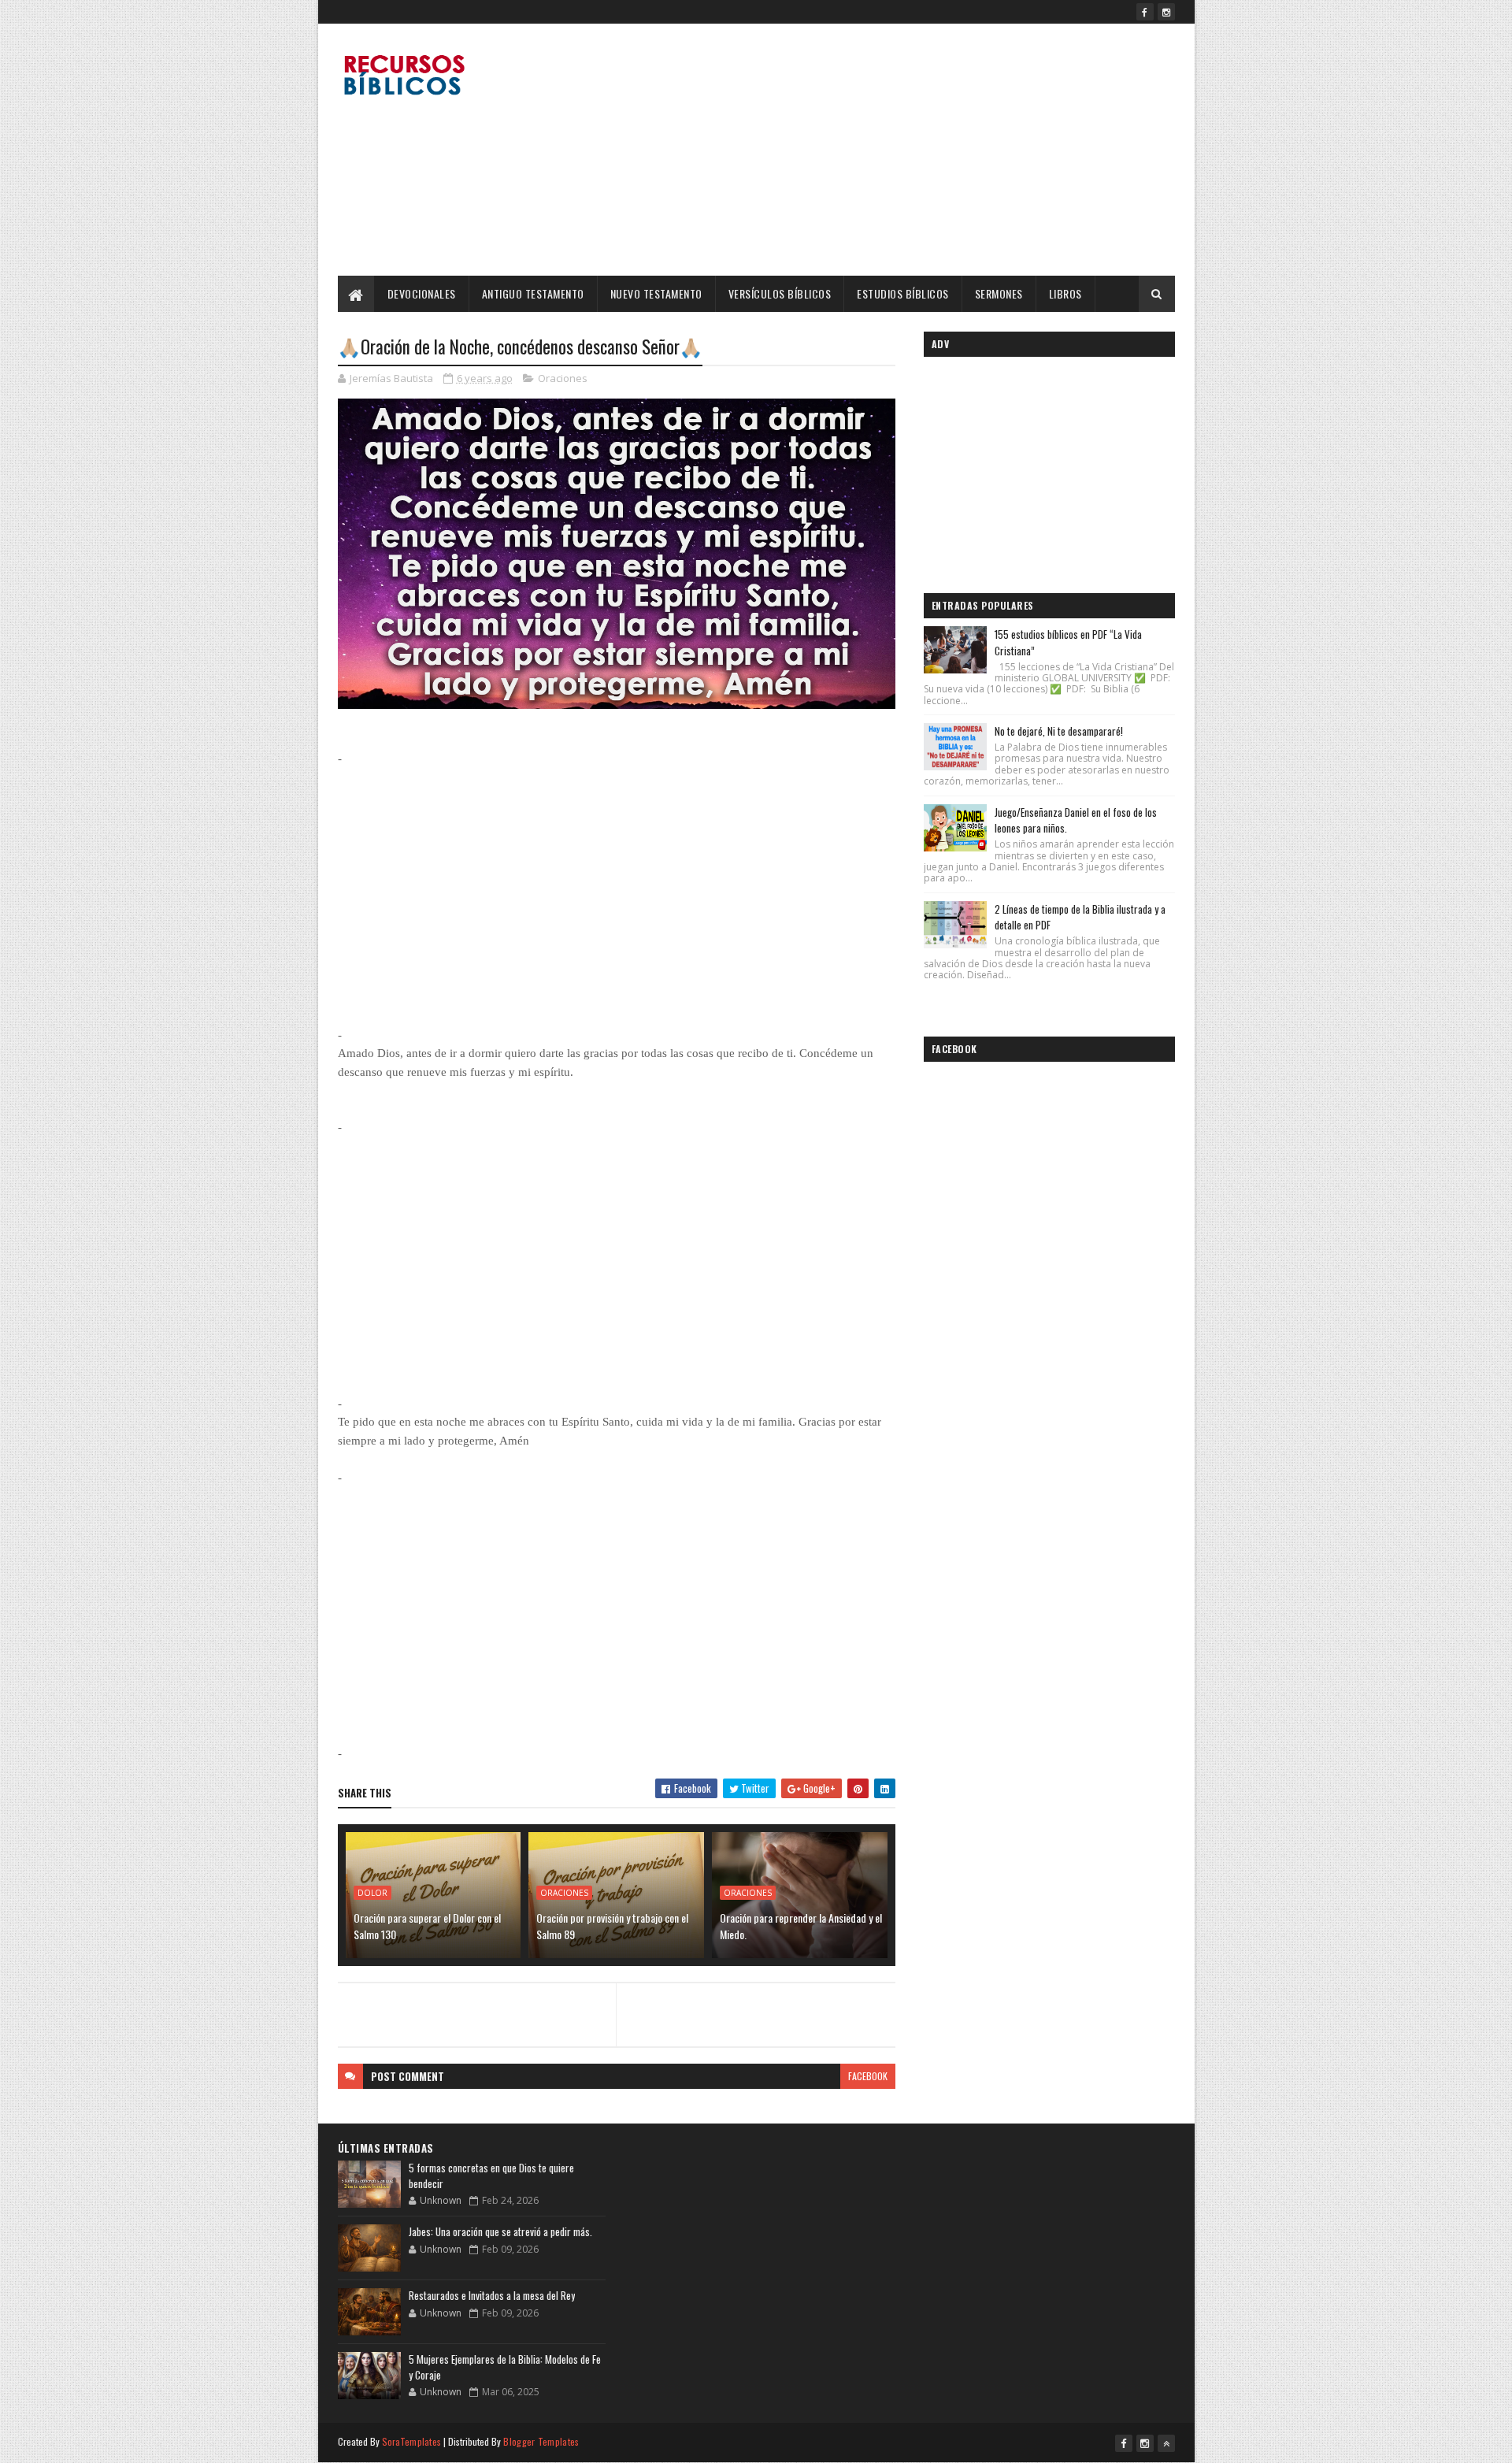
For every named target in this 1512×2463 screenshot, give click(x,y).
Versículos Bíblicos (780, 293)
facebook (868, 2076)
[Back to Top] (1166, 2443)
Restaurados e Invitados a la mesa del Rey (492, 2295)
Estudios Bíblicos (903, 293)
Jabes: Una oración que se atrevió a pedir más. (500, 2231)
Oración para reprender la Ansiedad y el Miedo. (801, 1926)
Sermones (999, 293)
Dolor (372, 1893)
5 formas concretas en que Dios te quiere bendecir (491, 2176)
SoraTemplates (412, 2441)
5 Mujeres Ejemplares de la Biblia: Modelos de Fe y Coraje (505, 2367)
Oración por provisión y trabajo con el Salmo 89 (612, 1926)
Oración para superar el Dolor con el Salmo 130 (427, 1926)
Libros (1065, 293)
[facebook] (1145, 12)
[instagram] (1166, 12)
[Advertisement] (888, 150)
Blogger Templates (541, 2441)
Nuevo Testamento (656, 293)
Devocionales (422, 293)
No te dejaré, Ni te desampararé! (1059, 731)
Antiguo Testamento (533, 293)
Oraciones (563, 378)
